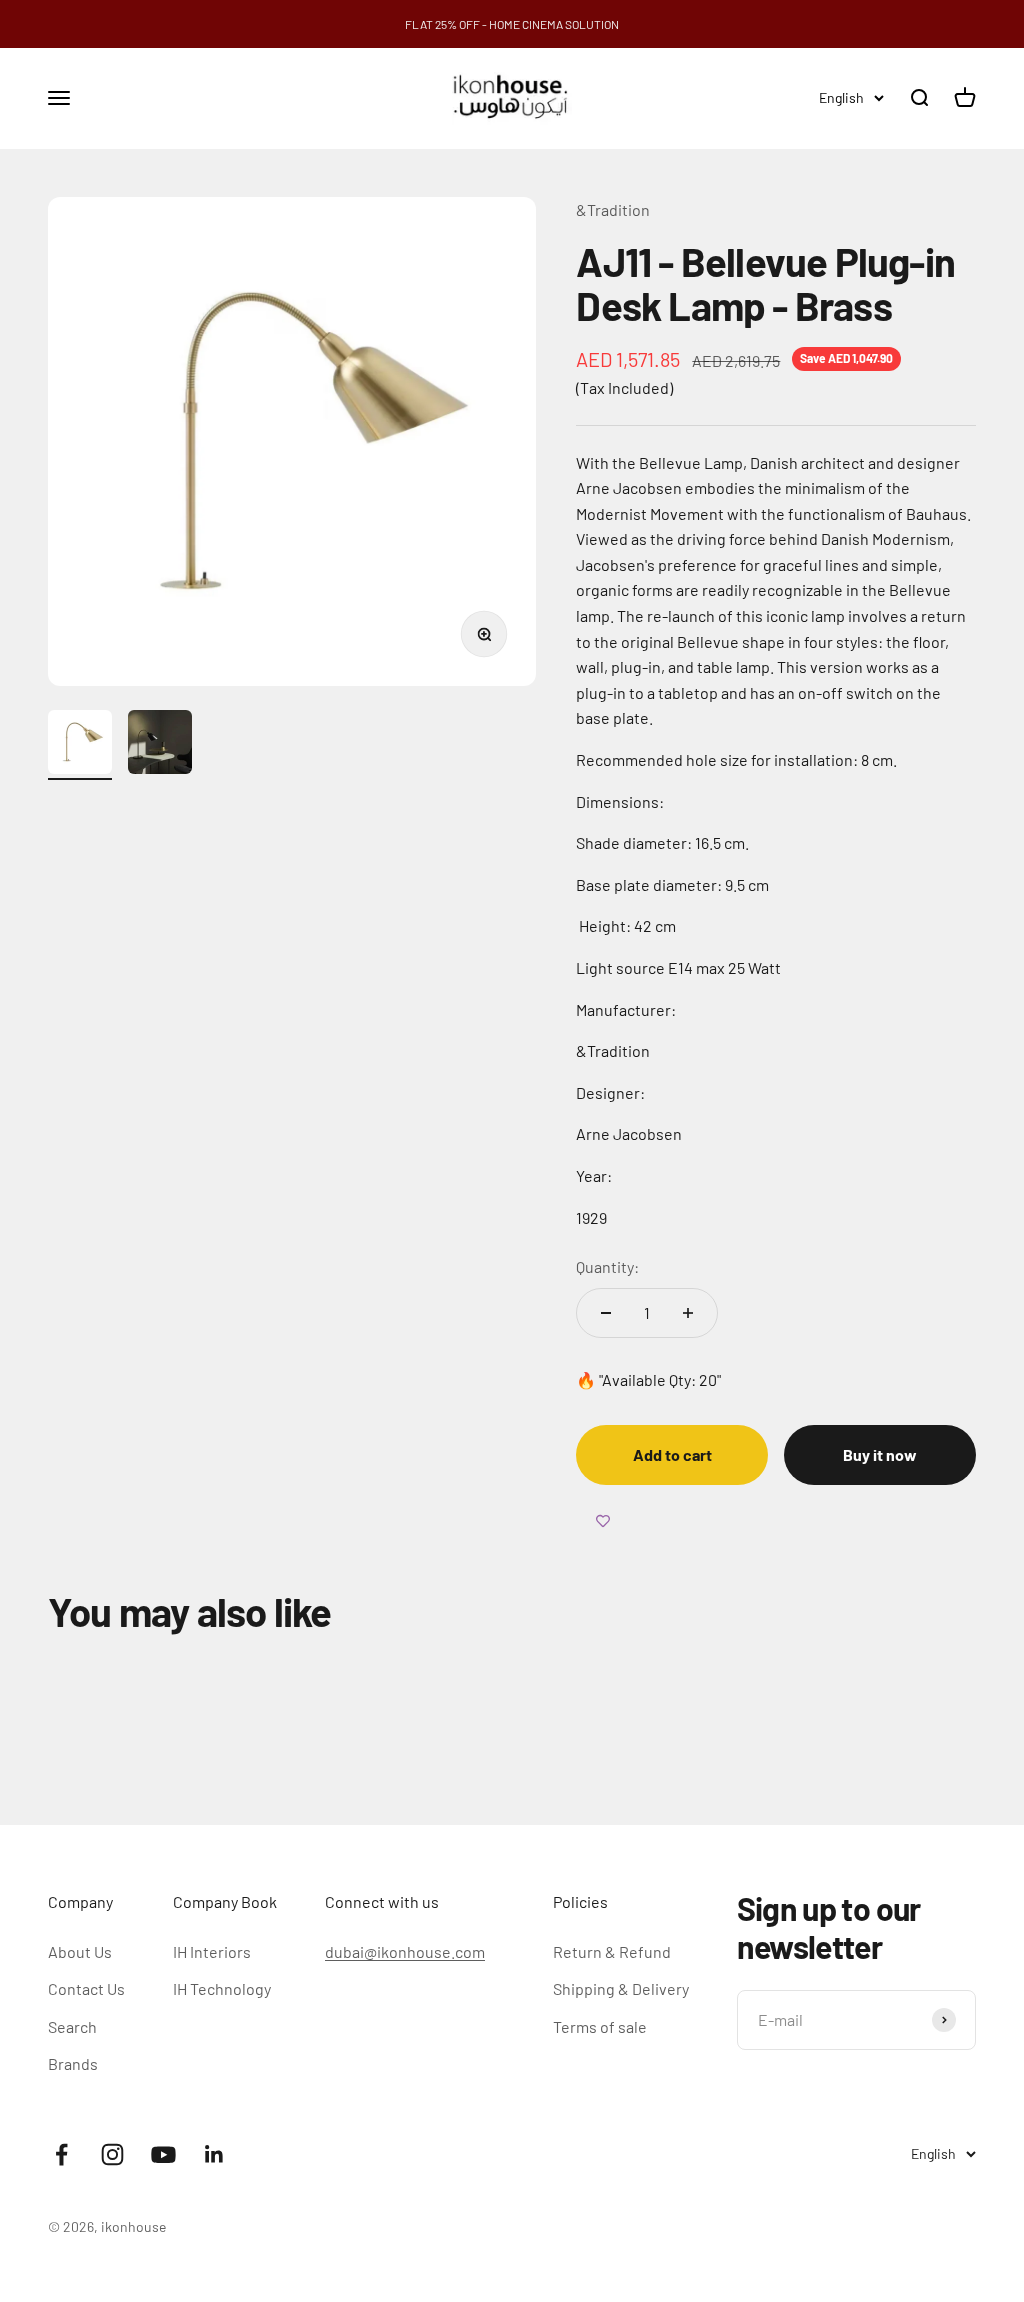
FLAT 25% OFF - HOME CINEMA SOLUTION (512, 24)
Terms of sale (600, 2026)
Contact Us (86, 1988)
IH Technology (222, 1988)
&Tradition (613, 209)
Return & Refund (612, 1951)
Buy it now (880, 1454)
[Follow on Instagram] (112, 2154)
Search (72, 2026)
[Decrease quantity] (606, 1313)
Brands (73, 2063)
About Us (80, 1951)
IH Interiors (212, 1951)
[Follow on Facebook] (61, 2154)
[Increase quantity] (688, 1313)
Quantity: (607, 1266)
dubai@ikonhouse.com (405, 1951)
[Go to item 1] (80, 745)
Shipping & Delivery (621, 1988)
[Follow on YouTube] (163, 2154)
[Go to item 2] (160, 745)
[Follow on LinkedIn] (214, 2154)
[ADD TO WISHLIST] (603, 1521)
